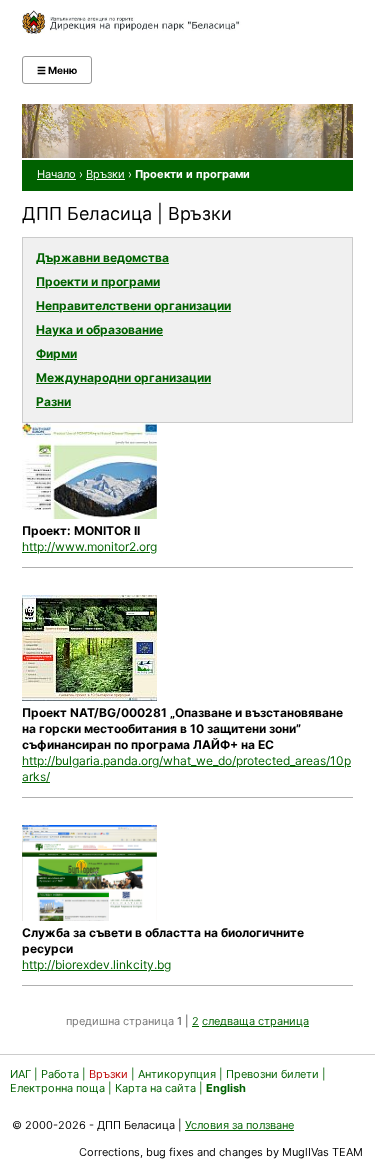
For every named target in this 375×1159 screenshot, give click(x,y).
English (226, 1088)
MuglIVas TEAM (322, 1152)
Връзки (105, 174)
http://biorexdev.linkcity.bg (96, 964)
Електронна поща (59, 1088)
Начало (56, 174)
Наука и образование (99, 329)
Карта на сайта (155, 1088)
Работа (60, 1074)
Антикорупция (177, 1074)
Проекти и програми (98, 281)
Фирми (56, 353)
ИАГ (20, 1074)
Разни (53, 401)
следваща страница (255, 1021)
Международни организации (123, 377)
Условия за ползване (239, 1125)
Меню (57, 70)
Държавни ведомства (102, 257)
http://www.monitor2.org (89, 546)
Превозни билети (272, 1074)
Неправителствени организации (133, 305)
